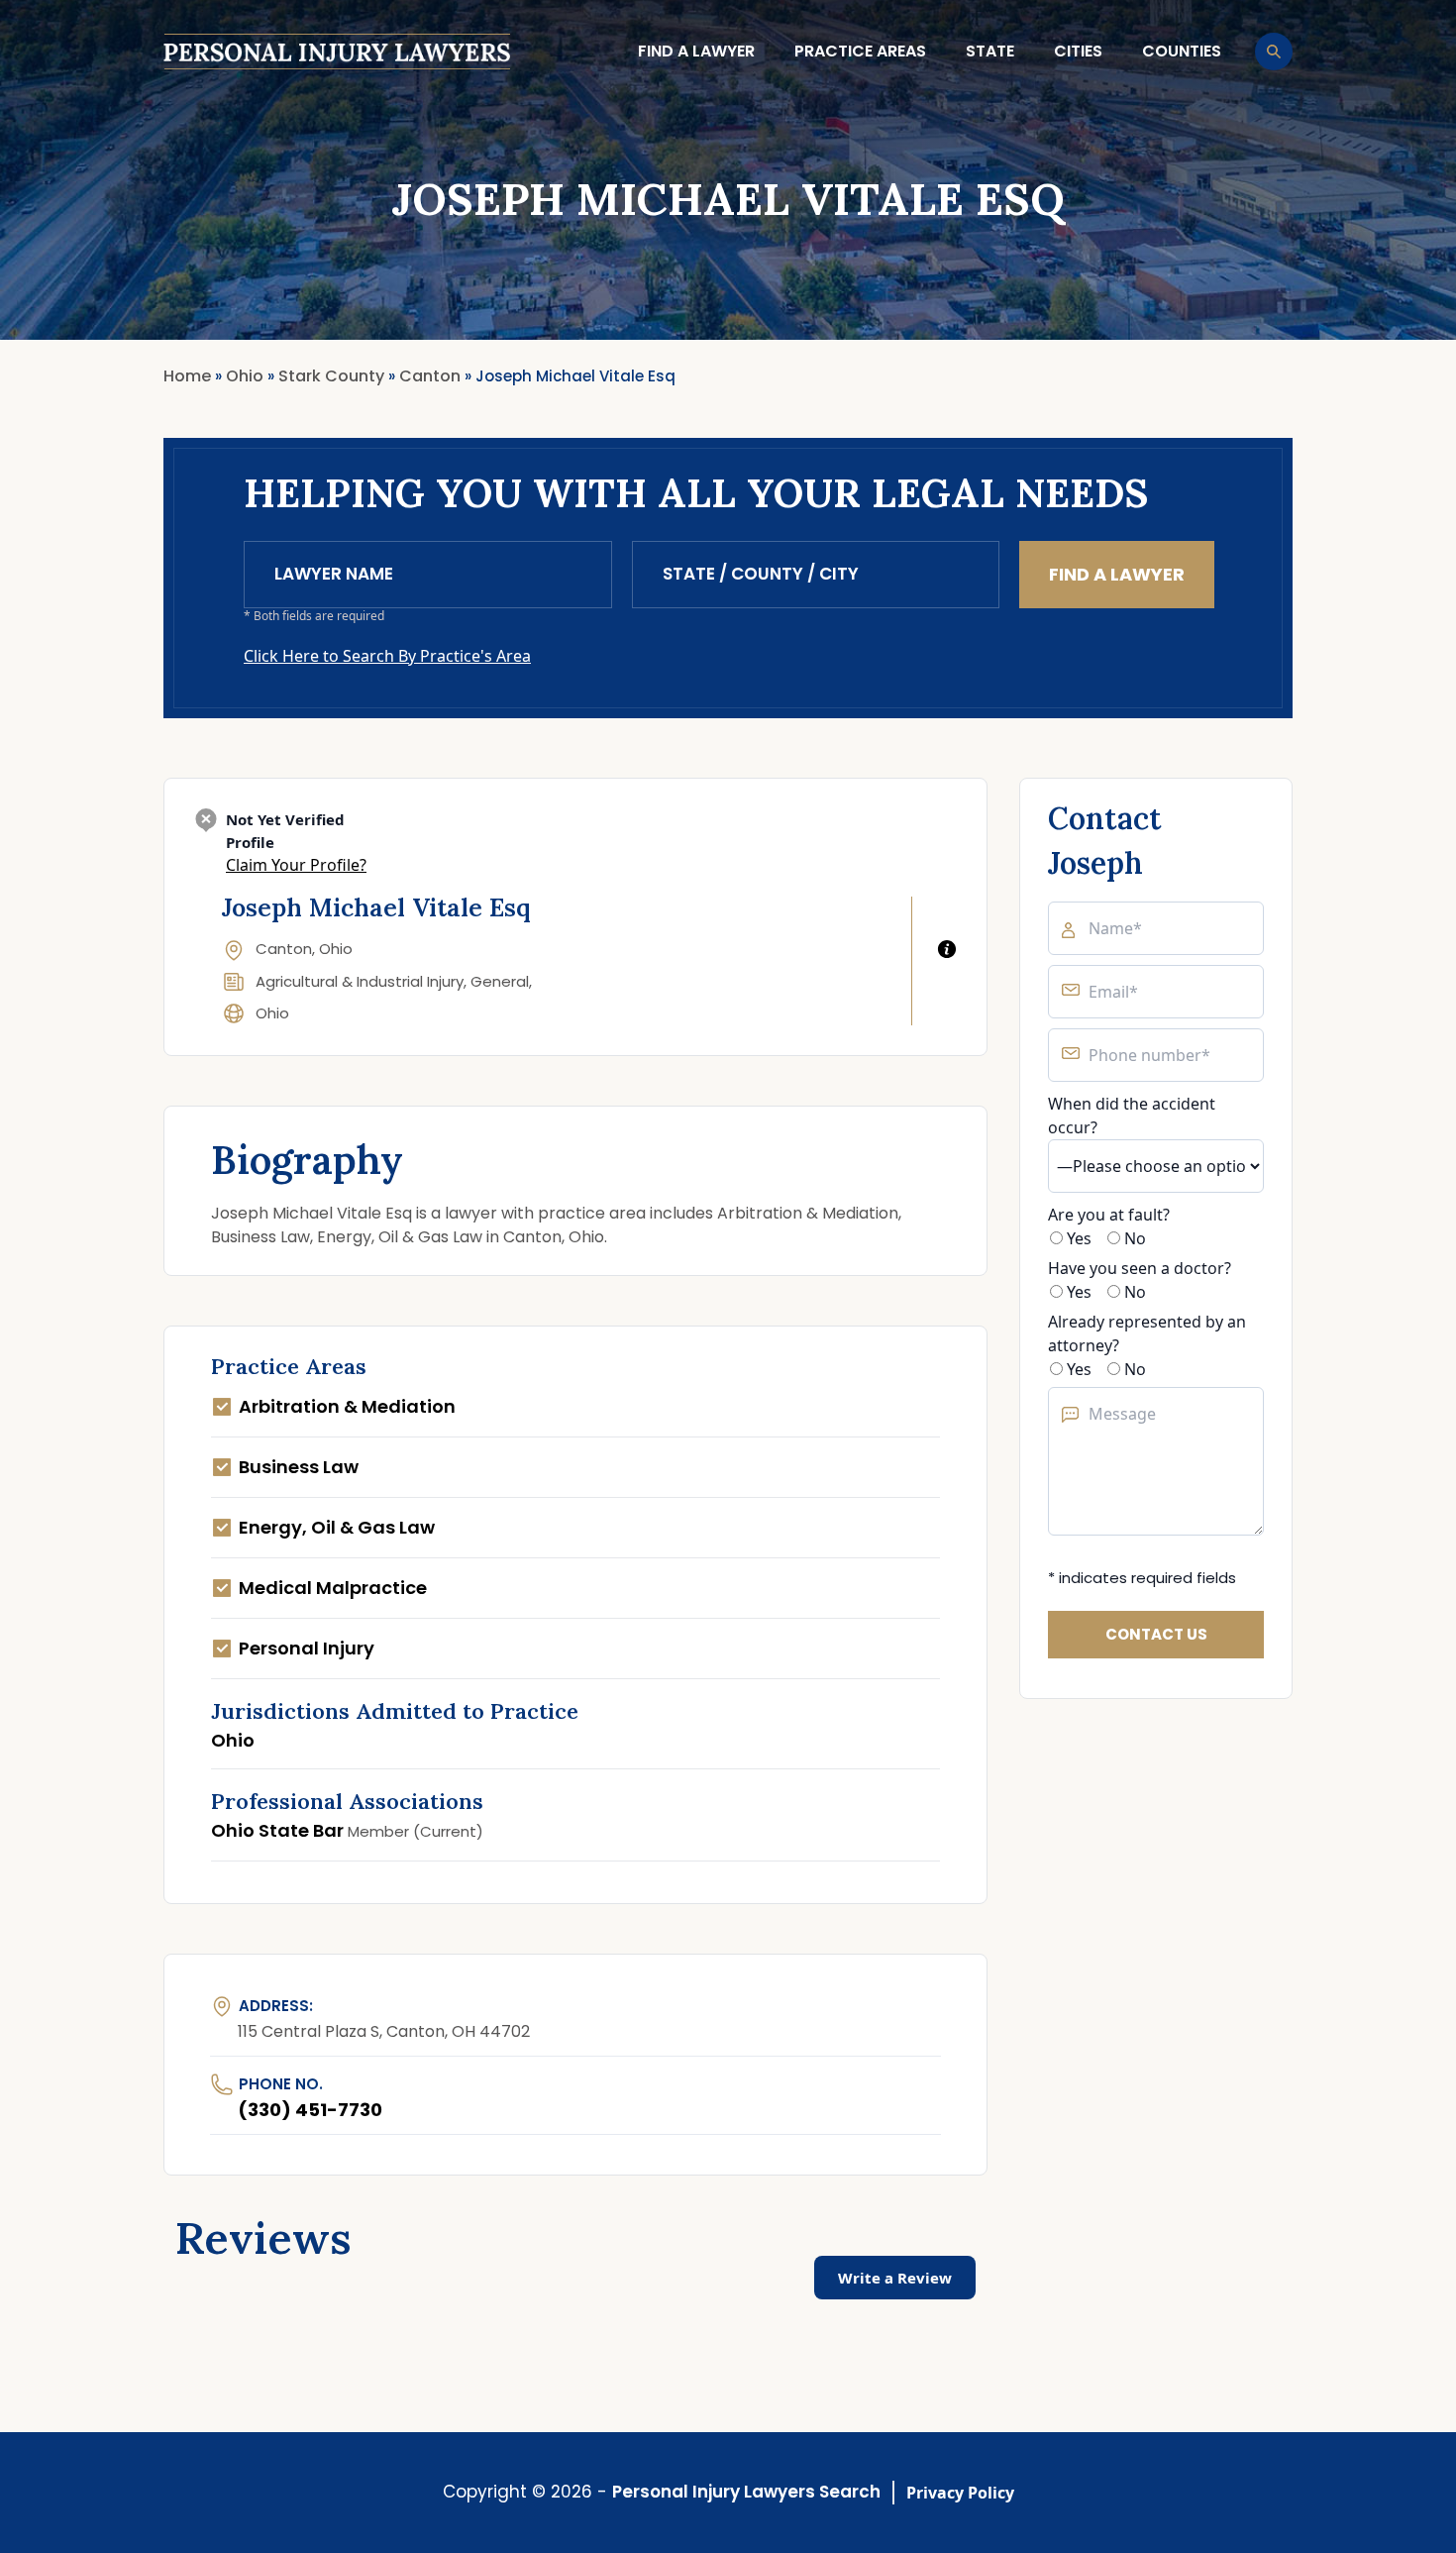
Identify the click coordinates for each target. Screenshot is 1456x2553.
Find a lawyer (696, 51)
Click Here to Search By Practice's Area (387, 656)
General (500, 981)
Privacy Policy (960, 2493)
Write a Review (895, 2278)
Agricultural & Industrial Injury (360, 981)
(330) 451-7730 (310, 2110)
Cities (1078, 51)
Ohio (272, 1013)
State (990, 51)
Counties (1182, 51)
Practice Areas (860, 51)
